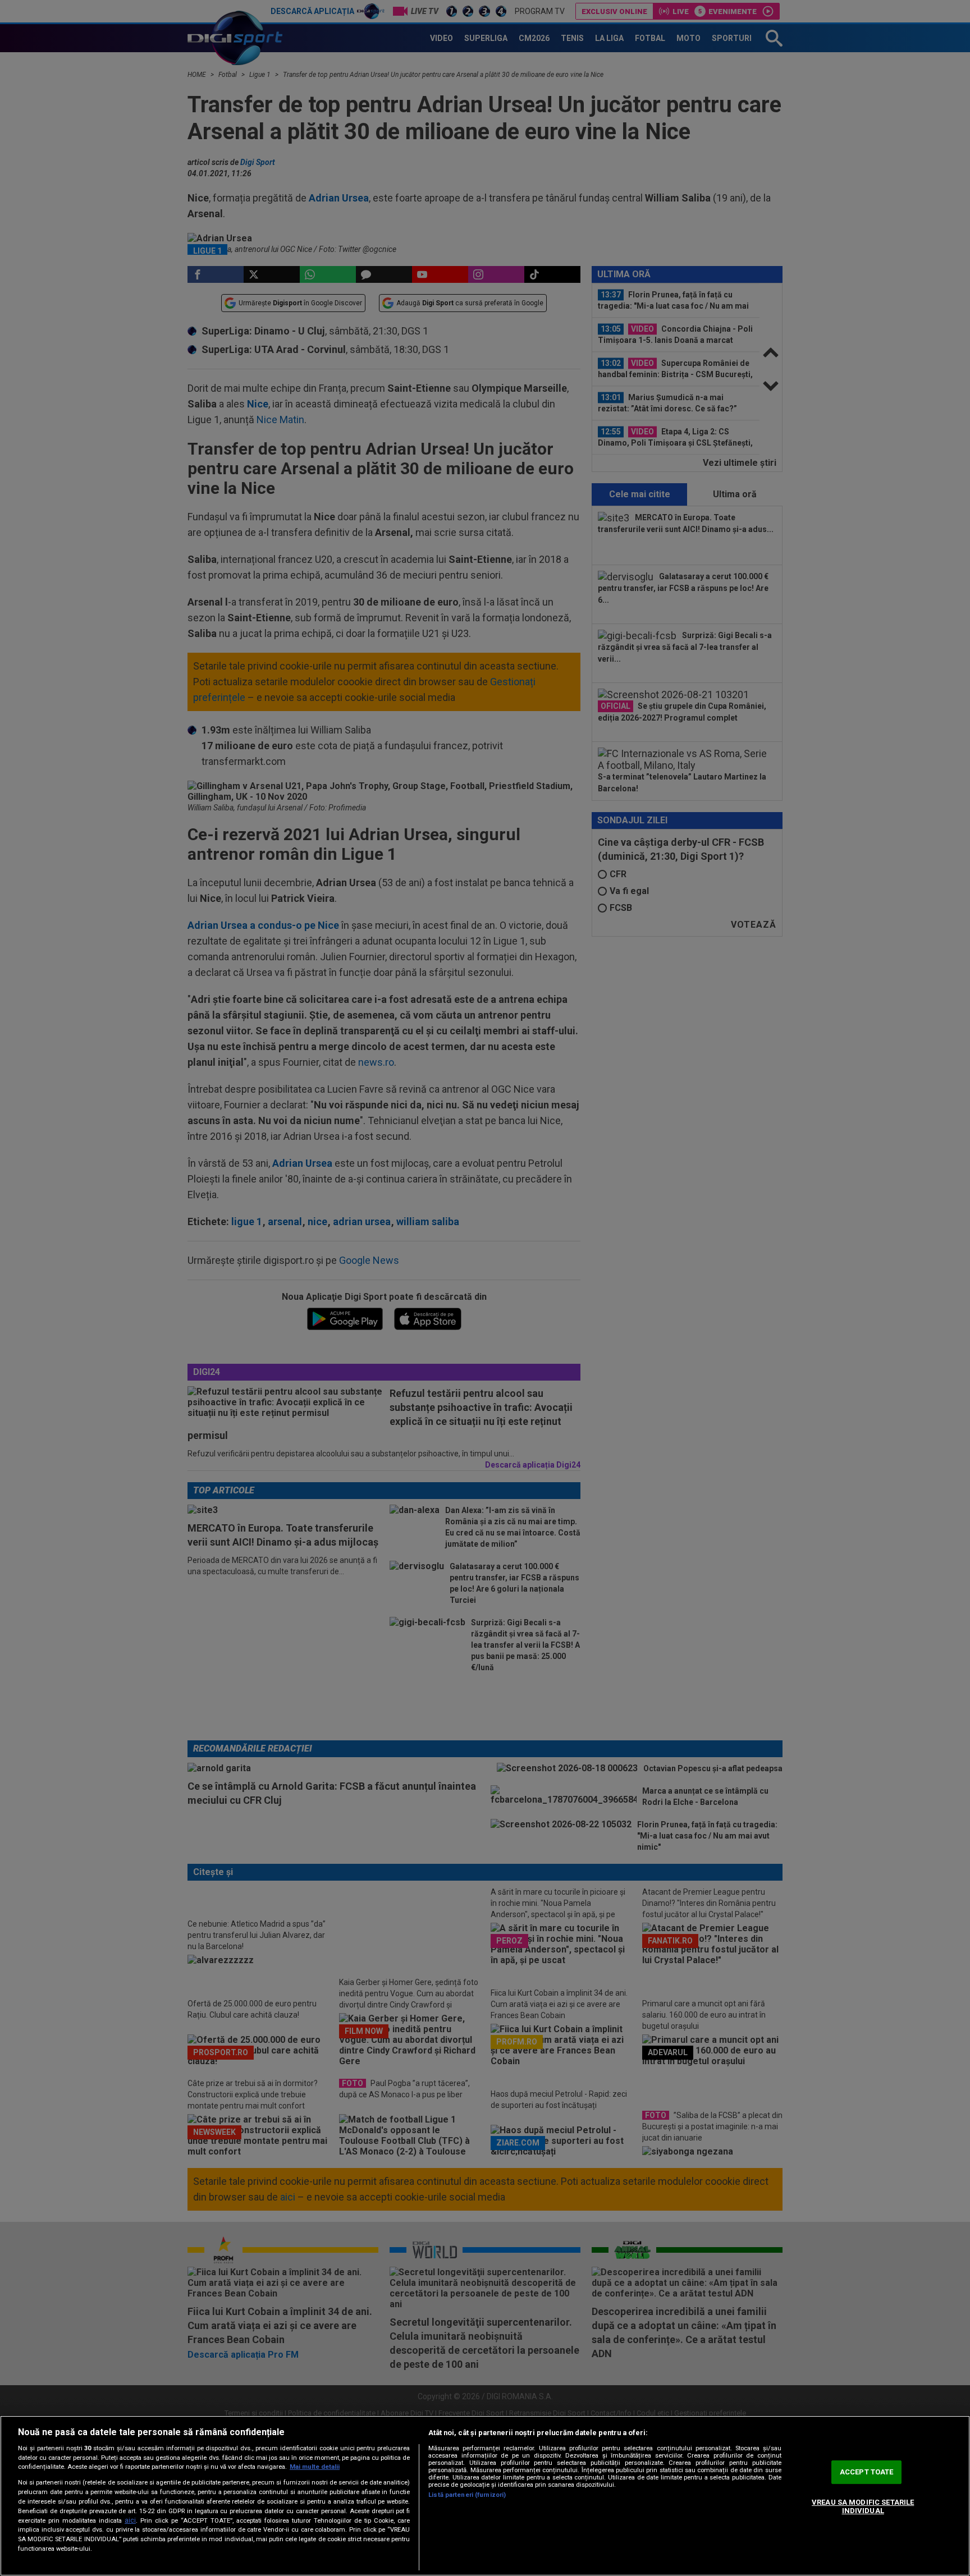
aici (130, 2520)
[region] (485, 2496)
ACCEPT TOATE (867, 2472)
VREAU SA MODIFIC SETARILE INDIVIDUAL (863, 2507)
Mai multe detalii (315, 2467)
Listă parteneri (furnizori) (467, 2495)
